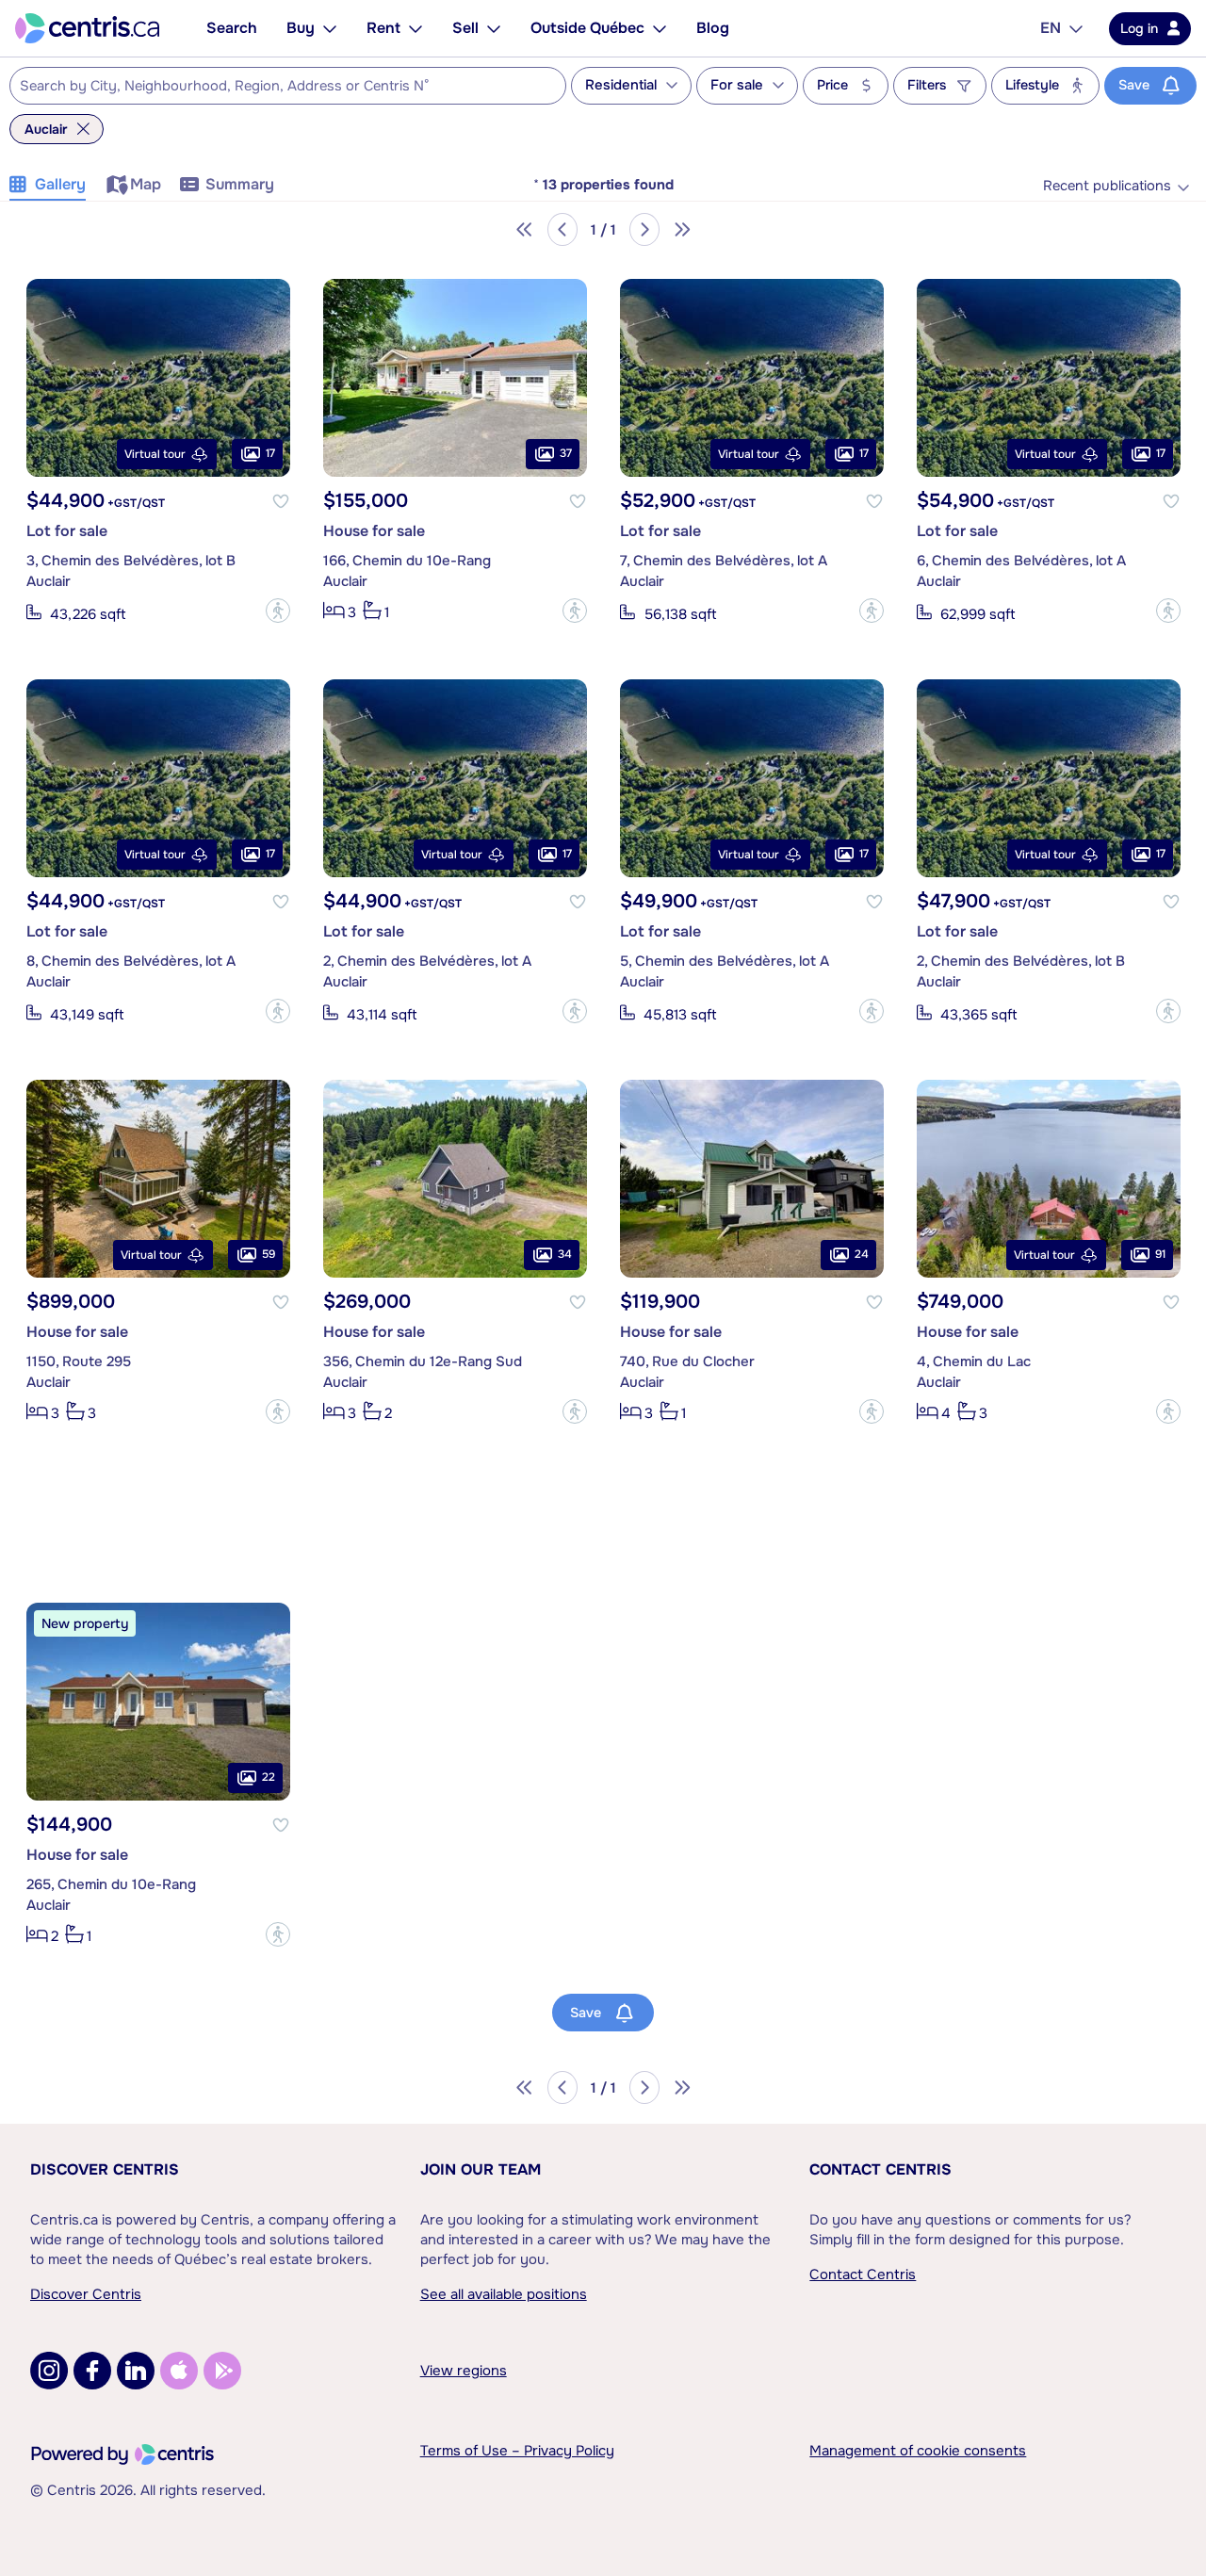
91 (1160, 1255)
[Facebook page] (92, 2371)
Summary (240, 184)
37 (566, 454)
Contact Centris (880, 2169)
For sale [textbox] (737, 85)
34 (565, 1255)
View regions (464, 2371)
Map (146, 184)
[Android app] (222, 2371)
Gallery (60, 184)
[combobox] (288, 86)
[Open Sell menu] (494, 28)
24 (862, 1255)
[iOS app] (179, 2371)
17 (270, 454)
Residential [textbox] (621, 85)
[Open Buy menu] (330, 28)
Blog (713, 28)
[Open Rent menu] (416, 28)
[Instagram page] (49, 2371)
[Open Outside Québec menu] (660, 28)
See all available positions (504, 2294)
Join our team (481, 2169)
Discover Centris (105, 2169)
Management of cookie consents (918, 2451)
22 (269, 1778)
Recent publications (1107, 186)
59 (269, 1255)
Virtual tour (155, 454)
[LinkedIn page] (136, 2371)
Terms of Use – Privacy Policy (517, 2451)
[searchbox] (276, 87)
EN (1051, 28)
